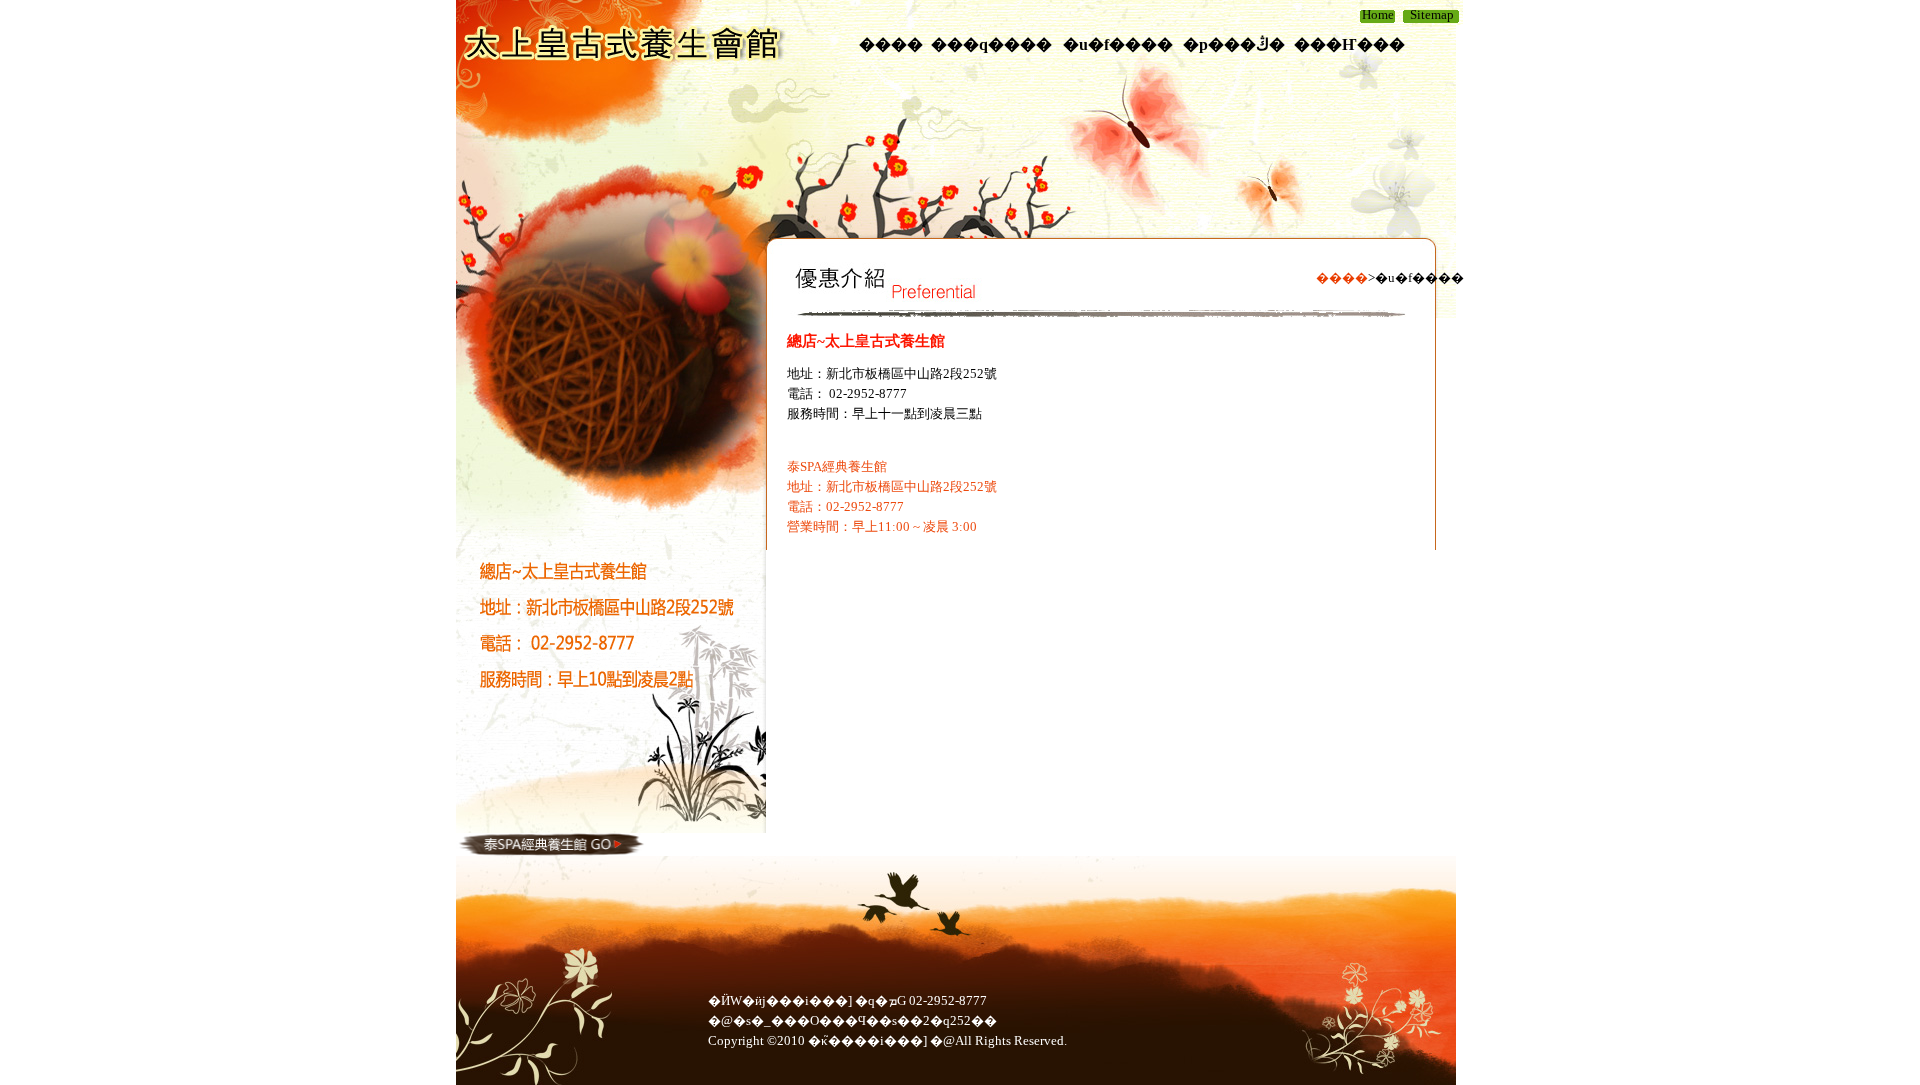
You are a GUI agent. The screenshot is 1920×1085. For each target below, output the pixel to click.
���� (891, 44)
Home (1378, 14)
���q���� (991, 44)
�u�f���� (1118, 44)
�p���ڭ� (1234, 44)
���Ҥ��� (1349, 44)
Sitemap (1432, 14)
